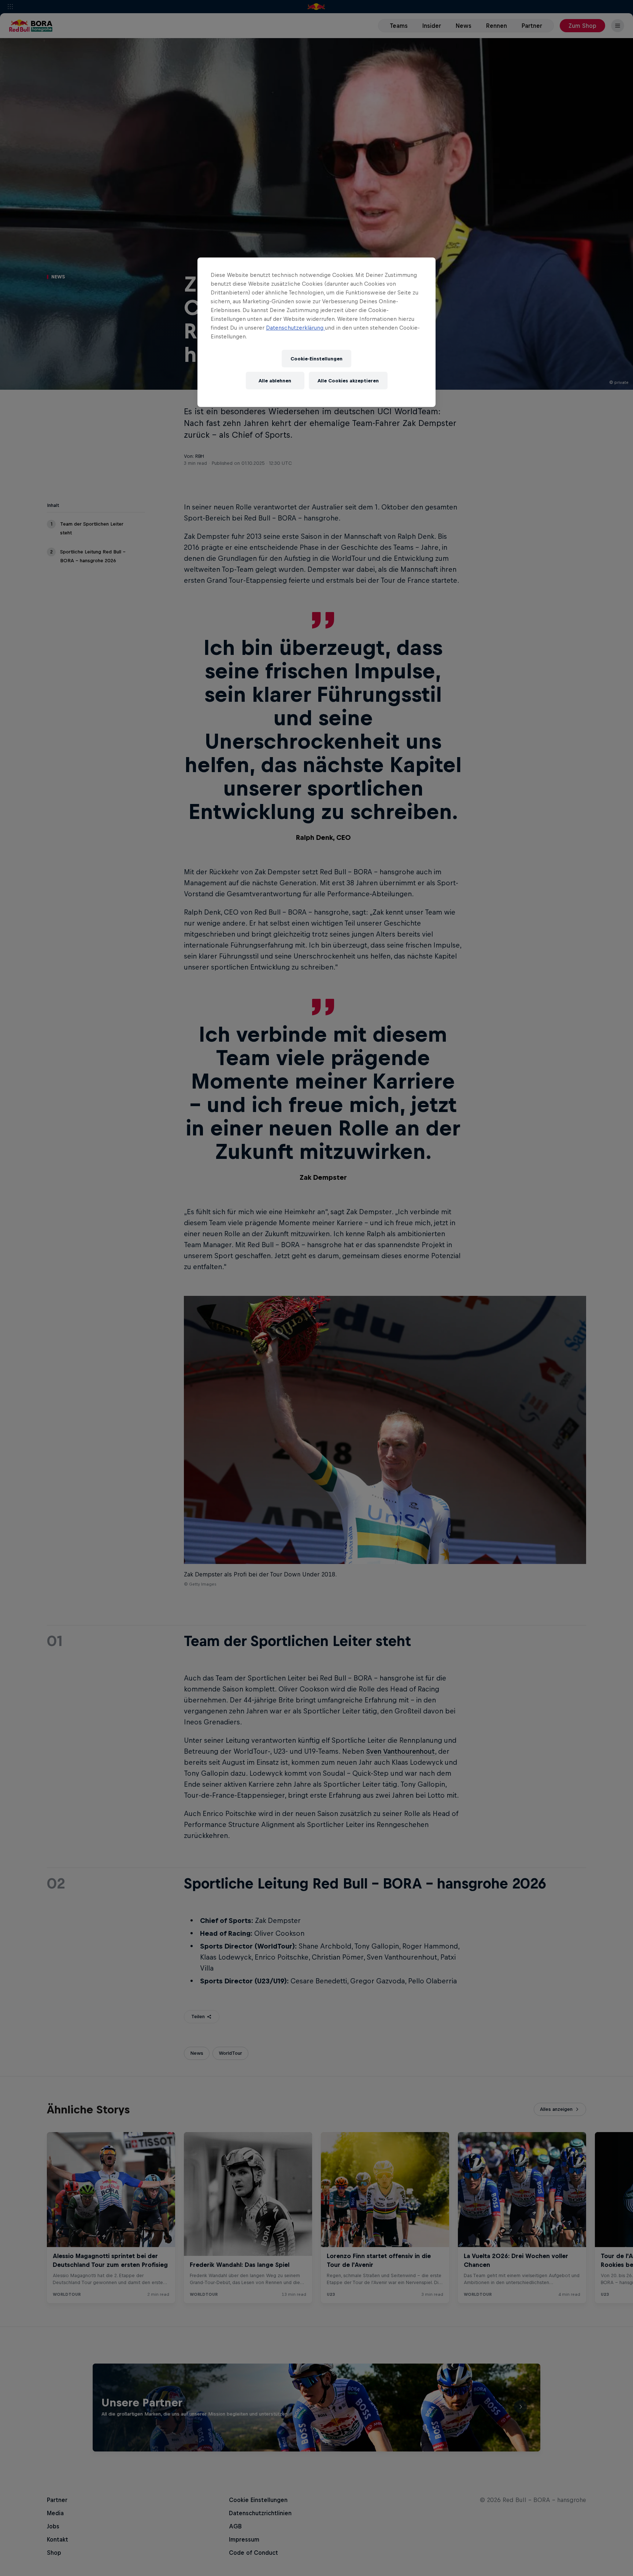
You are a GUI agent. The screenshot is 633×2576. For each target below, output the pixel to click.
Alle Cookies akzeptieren (348, 381)
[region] (316, 332)
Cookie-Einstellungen (316, 359)
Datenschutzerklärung (295, 328)
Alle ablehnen (275, 381)
